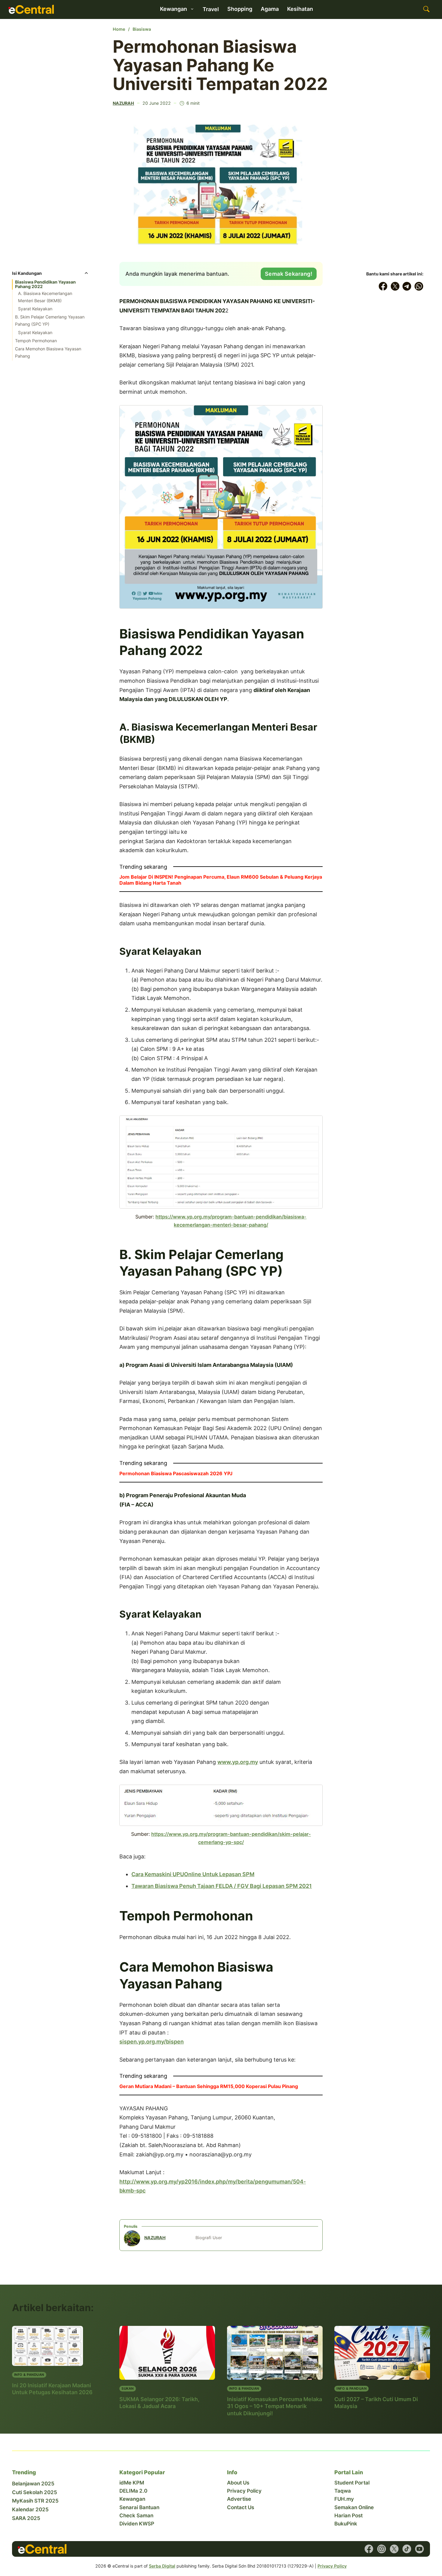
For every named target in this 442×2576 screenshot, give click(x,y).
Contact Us (241, 2507)
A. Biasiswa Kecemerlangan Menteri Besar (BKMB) (45, 297)
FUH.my (344, 2499)
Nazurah (123, 103)
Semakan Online (354, 2507)
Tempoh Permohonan (36, 341)
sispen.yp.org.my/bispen (152, 2042)
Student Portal (352, 2483)
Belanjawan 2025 (33, 2484)
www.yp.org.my (238, 1762)
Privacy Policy (244, 2491)
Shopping (240, 9)
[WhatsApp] (419, 286)
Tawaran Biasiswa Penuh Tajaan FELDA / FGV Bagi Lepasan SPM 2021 (222, 1886)
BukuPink (346, 2524)
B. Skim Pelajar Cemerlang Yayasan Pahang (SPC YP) (50, 320)
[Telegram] (407, 286)
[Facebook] (383, 286)
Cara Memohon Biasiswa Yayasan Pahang (48, 352)
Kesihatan (300, 9)
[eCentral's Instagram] (382, 2549)
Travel (211, 9)
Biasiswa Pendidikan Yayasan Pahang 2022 (45, 284)
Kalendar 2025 (30, 2509)
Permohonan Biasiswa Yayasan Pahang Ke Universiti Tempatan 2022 (220, 65)
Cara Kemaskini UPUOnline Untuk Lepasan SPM (193, 1874)
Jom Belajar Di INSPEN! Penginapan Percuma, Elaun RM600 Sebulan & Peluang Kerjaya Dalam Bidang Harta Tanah (221, 880)
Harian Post (348, 2515)
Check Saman (136, 2515)
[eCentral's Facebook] (369, 2549)
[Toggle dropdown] (192, 9)
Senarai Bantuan (139, 2507)
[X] (395, 286)
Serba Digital (162, 2566)
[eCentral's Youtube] (419, 2549)
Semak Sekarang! (289, 274)
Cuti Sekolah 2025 (35, 2492)
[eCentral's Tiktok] (407, 2549)
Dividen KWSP (137, 2524)
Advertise (239, 2499)
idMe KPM (132, 2483)
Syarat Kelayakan (35, 309)
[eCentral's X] (394, 2549)
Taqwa (343, 2491)
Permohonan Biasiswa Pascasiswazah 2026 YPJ (176, 1473)
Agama (270, 9)
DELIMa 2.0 (133, 2491)
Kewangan (132, 2499)
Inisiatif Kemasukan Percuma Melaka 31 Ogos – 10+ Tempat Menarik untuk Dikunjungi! (275, 2406)
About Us (238, 2483)
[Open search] (426, 9)
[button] (51, 275)
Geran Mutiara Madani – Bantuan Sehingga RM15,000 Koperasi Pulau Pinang (209, 2086)
